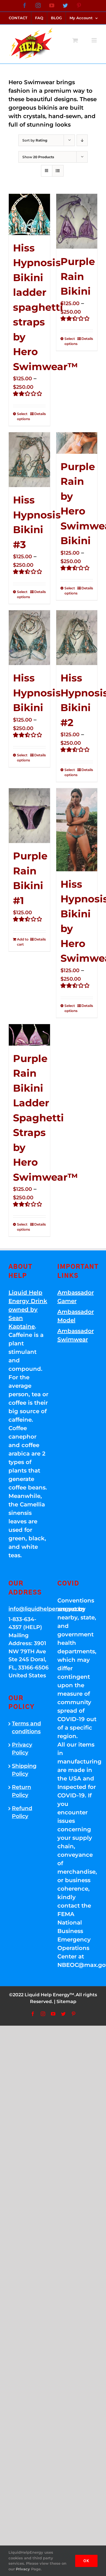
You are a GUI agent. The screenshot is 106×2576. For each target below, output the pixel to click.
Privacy (23, 2569)
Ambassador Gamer (76, 1297)
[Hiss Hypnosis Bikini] (29, 638)
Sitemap (66, 2001)
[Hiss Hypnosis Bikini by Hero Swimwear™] (77, 830)
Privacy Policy (22, 1749)
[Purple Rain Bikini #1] (29, 816)
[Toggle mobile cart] (75, 40)
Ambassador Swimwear (76, 1335)
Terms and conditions (26, 1728)
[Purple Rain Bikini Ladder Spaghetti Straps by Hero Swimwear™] (29, 1035)
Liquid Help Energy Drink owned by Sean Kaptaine (28, 1309)
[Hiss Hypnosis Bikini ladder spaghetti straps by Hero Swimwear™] (29, 214)
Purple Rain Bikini (78, 276)
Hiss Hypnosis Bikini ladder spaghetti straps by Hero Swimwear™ (46, 307)
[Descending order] (82, 140)
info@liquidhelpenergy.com (29, 1609)
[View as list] (58, 171)
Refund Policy (22, 1812)
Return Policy (21, 1791)
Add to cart (23, 942)
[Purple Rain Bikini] (77, 221)
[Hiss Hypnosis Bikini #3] (29, 460)
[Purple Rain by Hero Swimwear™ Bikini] (77, 443)
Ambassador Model (76, 1316)
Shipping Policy (24, 1770)
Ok (86, 2561)
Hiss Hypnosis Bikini (37, 693)
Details (40, 414)
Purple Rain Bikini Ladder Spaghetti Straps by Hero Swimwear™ (46, 1118)
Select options (23, 416)
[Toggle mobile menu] (95, 40)
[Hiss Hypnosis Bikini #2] (77, 638)
